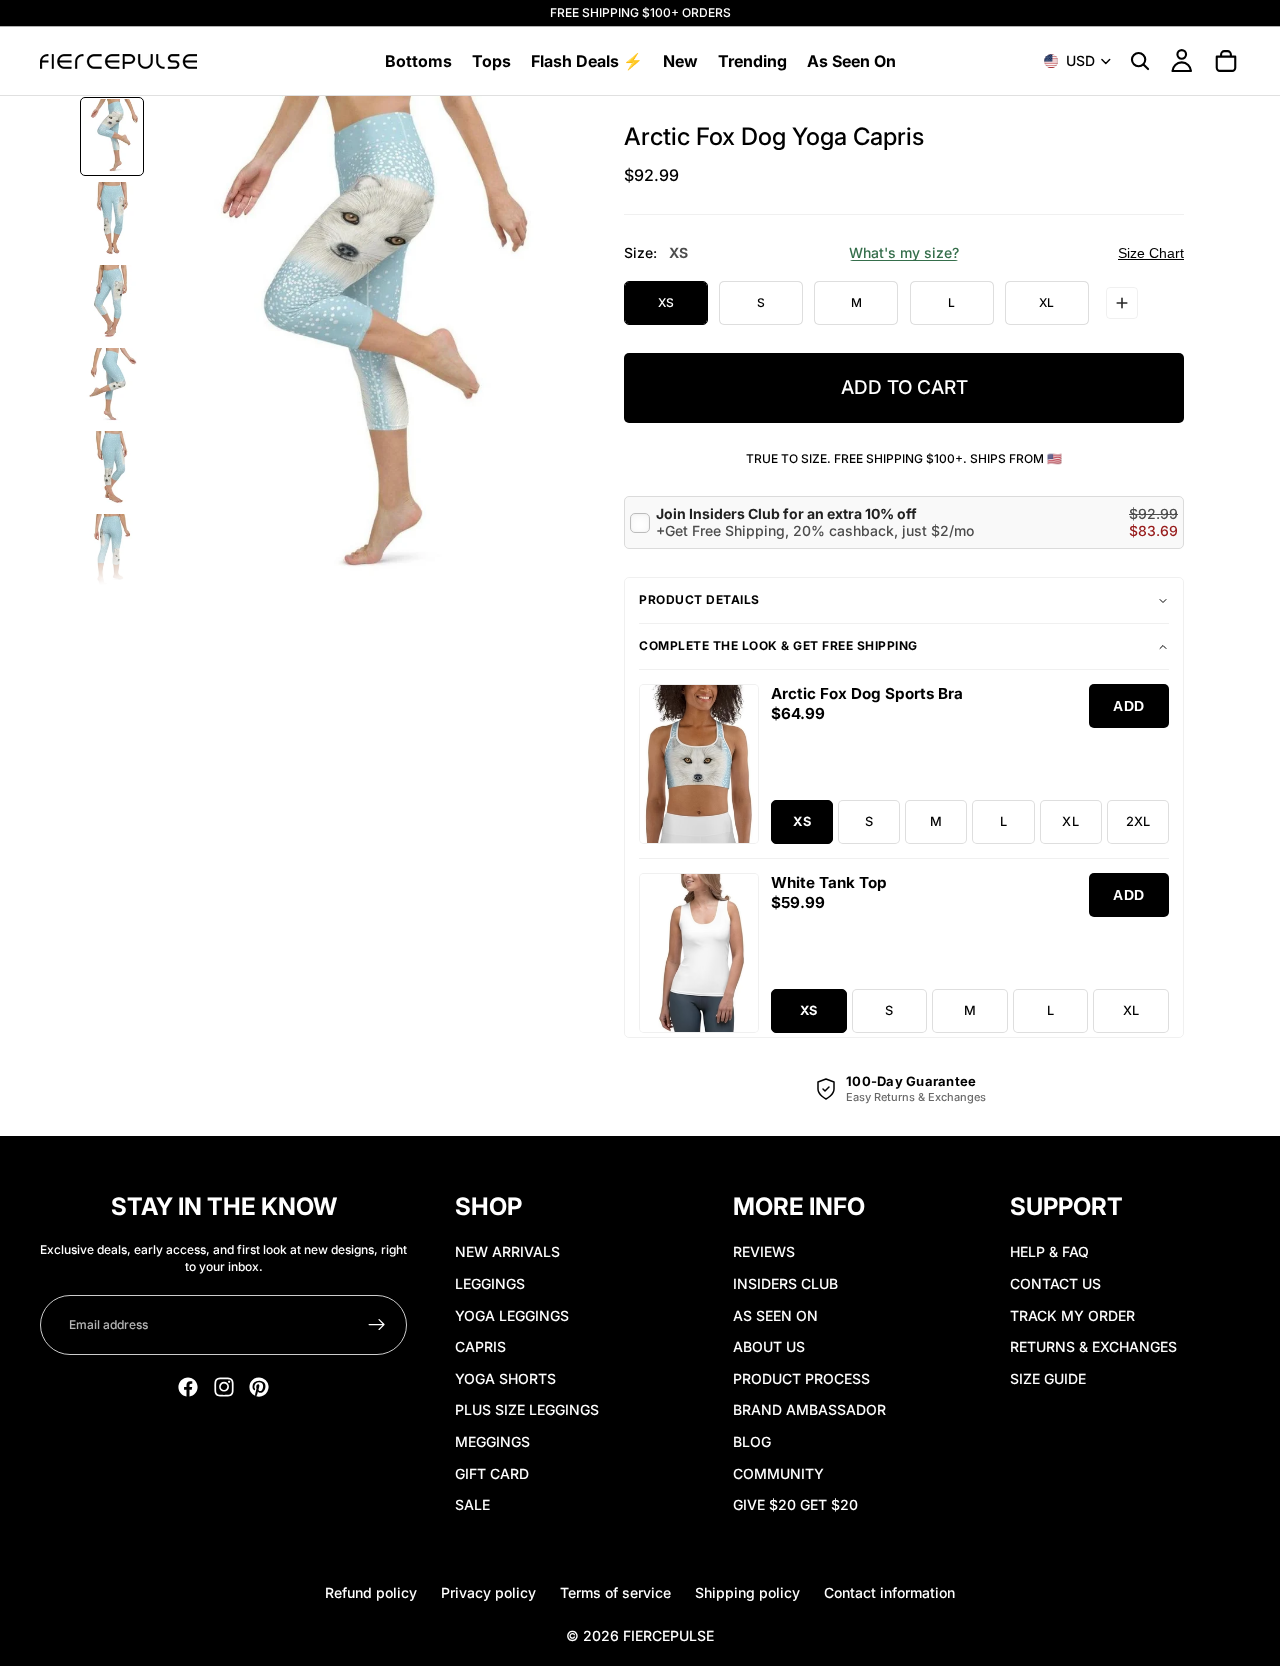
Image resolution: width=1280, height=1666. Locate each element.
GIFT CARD (492, 1473)
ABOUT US (769, 1346)
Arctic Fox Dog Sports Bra (867, 693)
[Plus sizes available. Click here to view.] (1122, 303)
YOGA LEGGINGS (512, 1315)
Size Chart (1151, 253)
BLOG (752, 1441)
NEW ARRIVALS (507, 1251)
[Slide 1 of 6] (112, 136)
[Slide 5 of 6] (112, 468)
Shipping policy (747, 1592)
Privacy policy (488, 1592)
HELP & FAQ (1049, 1251)
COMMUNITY (778, 1473)
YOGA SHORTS (505, 1378)
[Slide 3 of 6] (112, 302)
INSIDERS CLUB (785, 1283)
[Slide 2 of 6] (112, 219)
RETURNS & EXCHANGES (1093, 1346)
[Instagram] (224, 1387)
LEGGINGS (490, 1283)
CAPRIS (480, 1346)
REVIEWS (764, 1251)
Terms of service (615, 1592)
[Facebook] (188, 1387)
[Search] (1140, 61)
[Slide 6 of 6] (112, 551)
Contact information (889, 1592)
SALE (472, 1504)
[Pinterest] (259, 1387)
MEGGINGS (492, 1441)
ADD (1129, 706)
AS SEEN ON (775, 1315)
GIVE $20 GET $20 (795, 1504)
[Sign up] (377, 1325)
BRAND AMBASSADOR (809, 1409)
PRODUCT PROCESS (801, 1378)
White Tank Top (829, 882)
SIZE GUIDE (1048, 1378)
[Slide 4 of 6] (112, 385)
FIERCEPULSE (668, 1635)
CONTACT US (1055, 1283)
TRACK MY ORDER (1072, 1315)
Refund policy (371, 1592)
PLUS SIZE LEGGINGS (527, 1409)
